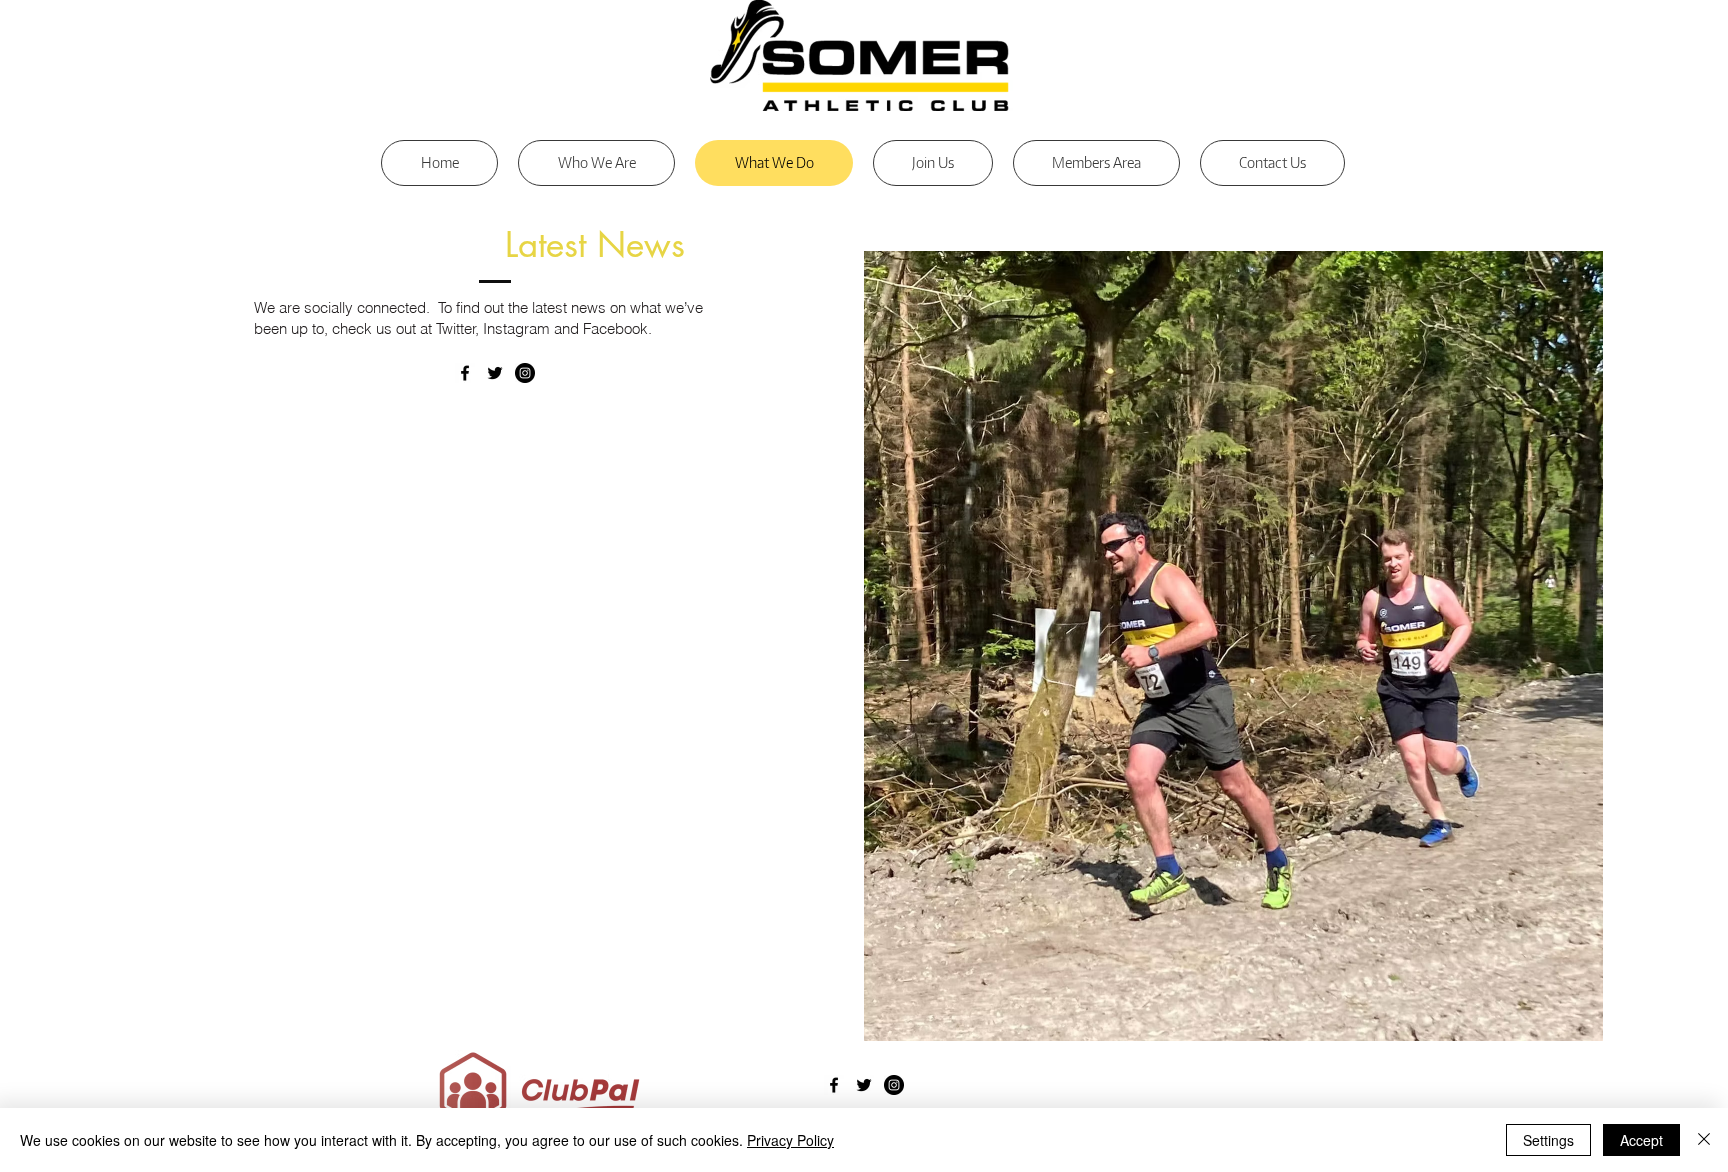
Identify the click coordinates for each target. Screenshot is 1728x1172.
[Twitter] (495, 373)
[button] (1096, 163)
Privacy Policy (790, 1140)
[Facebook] (465, 373)
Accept (1641, 1140)
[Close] (1704, 1140)
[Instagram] (525, 373)
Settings (1548, 1140)
